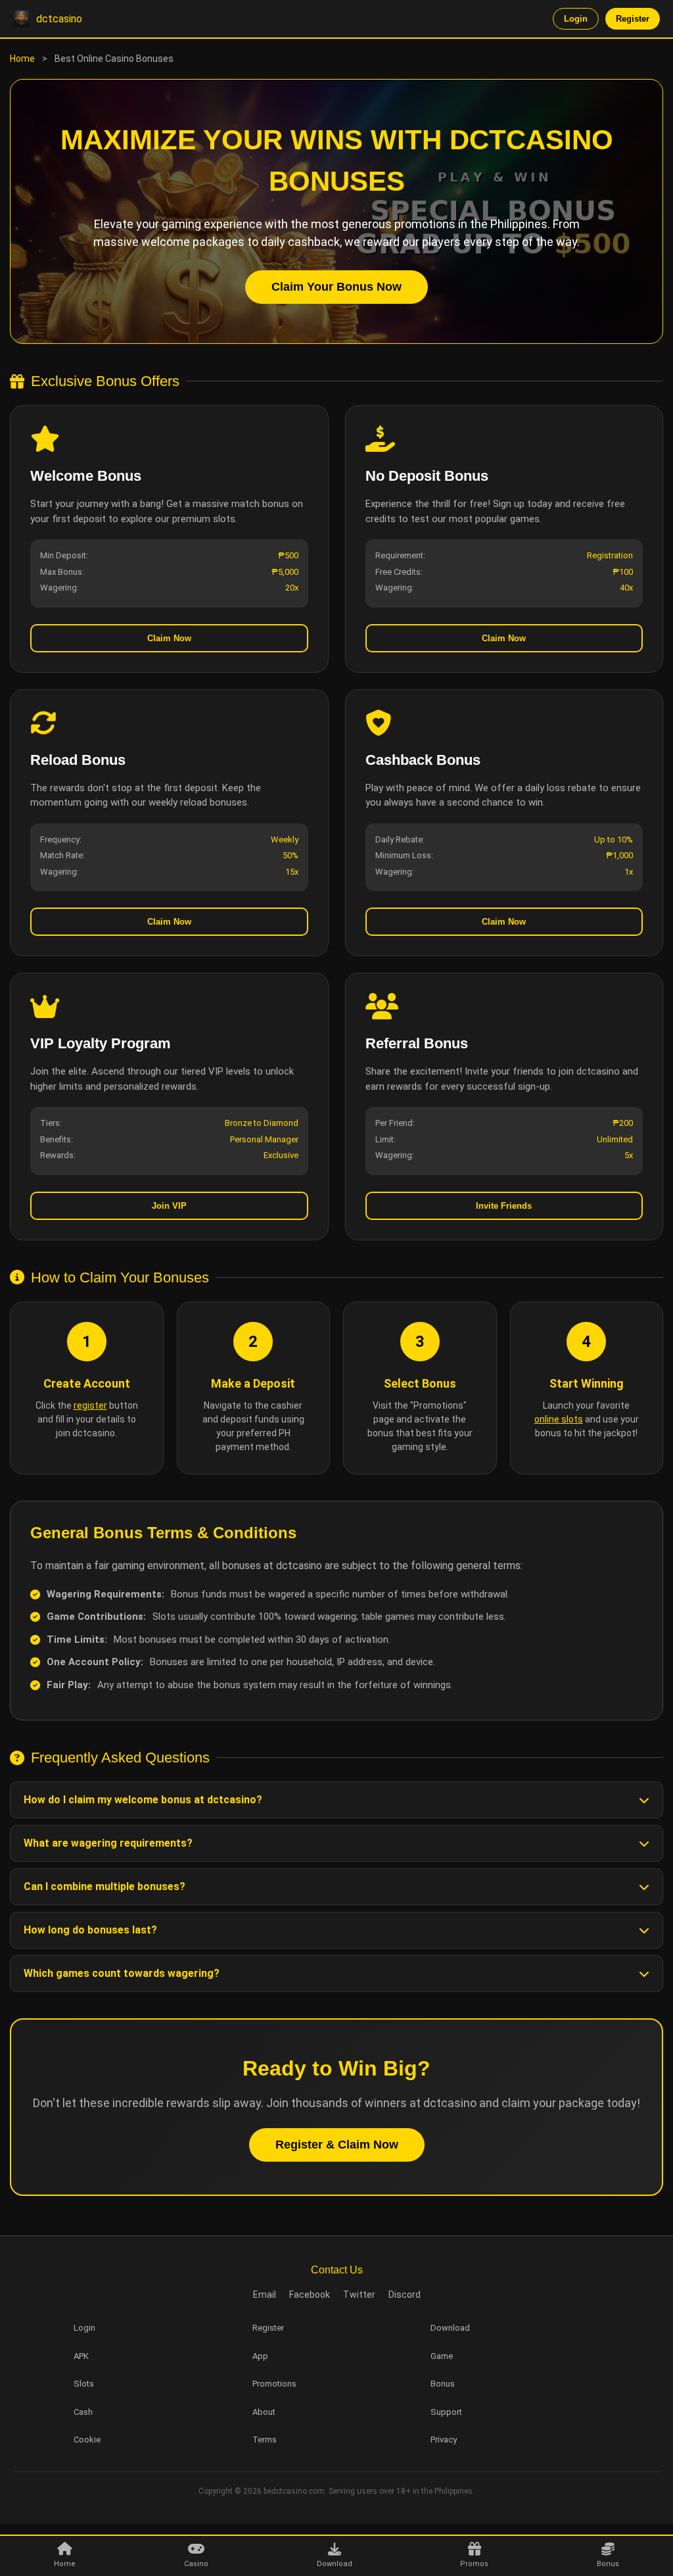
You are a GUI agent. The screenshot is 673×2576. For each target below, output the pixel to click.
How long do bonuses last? (90, 1930)
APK (81, 2356)
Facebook (310, 2295)
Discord (405, 2295)
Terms (265, 2440)
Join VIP (169, 1206)
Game (442, 2356)
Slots (84, 2384)
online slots (559, 1419)
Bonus (443, 2384)
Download (450, 2328)
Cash (83, 2412)
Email (265, 2295)
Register (633, 19)
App (260, 2356)
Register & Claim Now (337, 2145)
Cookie (87, 2440)
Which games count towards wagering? (122, 1973)
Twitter (359, 2295)
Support (446, 2412)
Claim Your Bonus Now (336, 287)
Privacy (444, 2440)
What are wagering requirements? (108, 1843)
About (264, 2412)
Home (22, 59)
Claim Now (169, 638)
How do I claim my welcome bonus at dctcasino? (143, 1800)
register (90, 1405)
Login (576, 19)
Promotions (274, 2384)
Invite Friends (504, 1206)
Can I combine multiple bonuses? (104, 1886)
